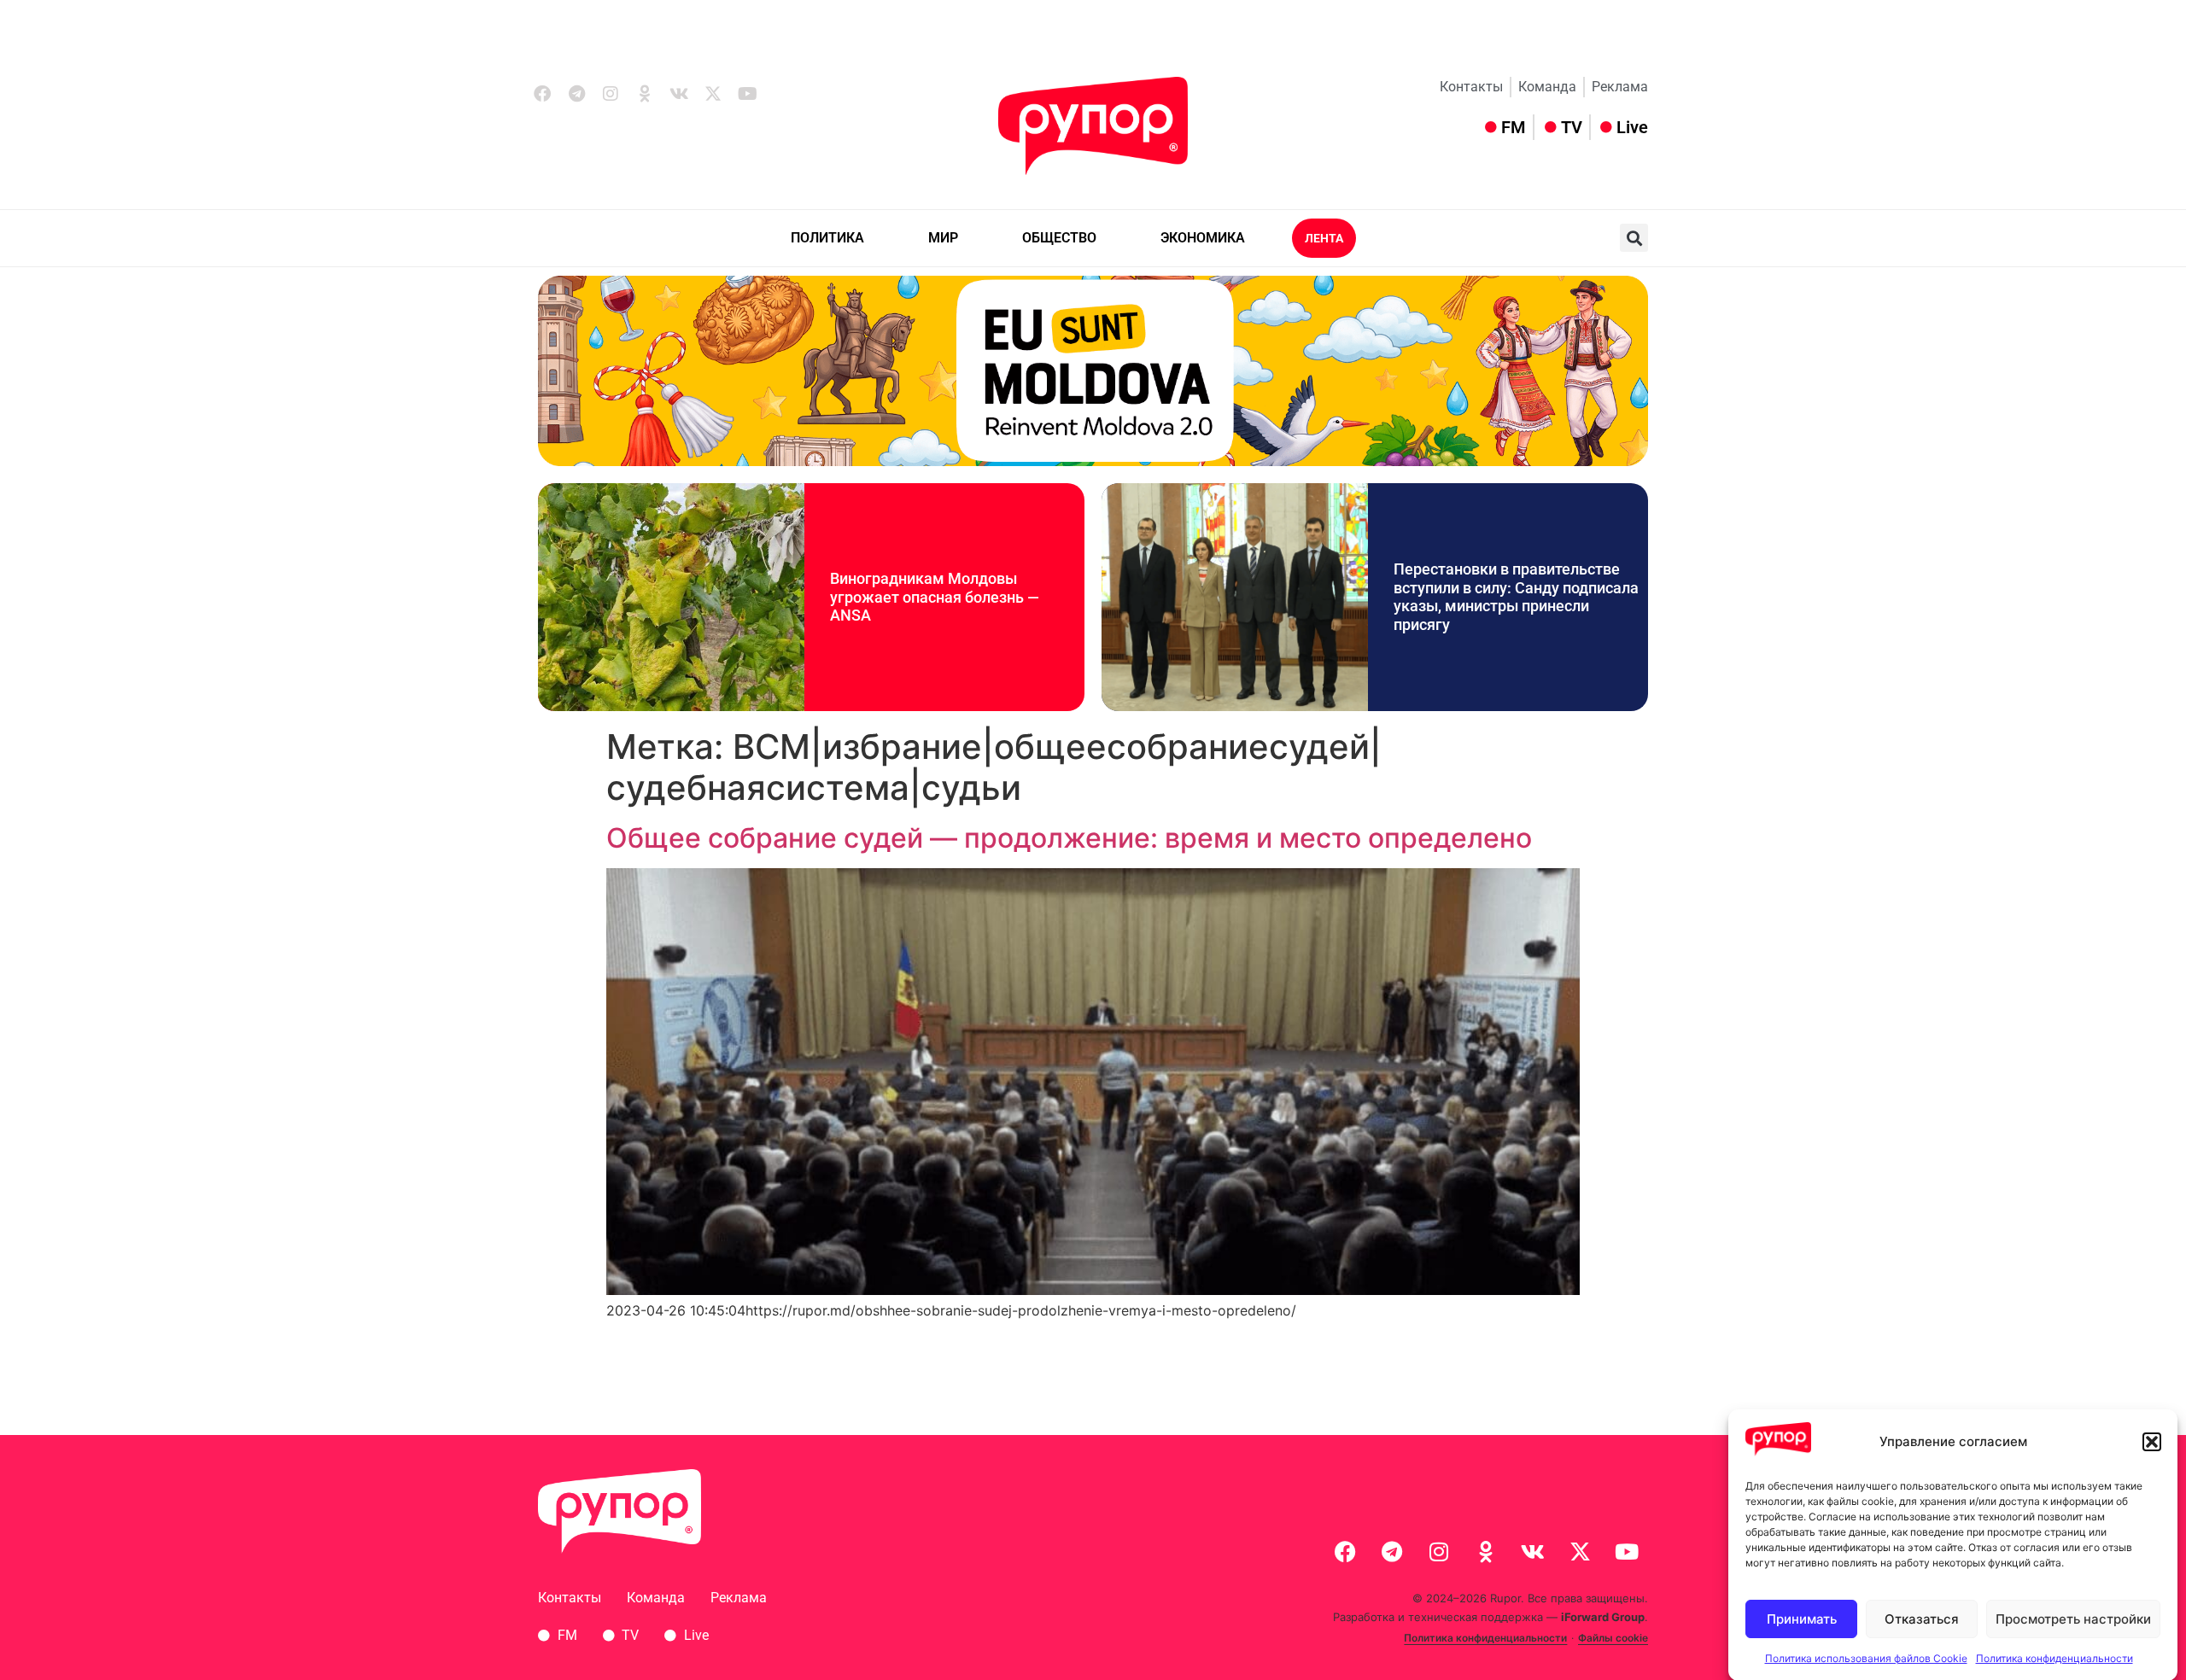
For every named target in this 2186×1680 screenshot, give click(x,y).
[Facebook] (542, 94)
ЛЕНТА (1324, 238)
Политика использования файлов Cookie (1866, 1658)
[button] (2152, 1442)
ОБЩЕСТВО (1059, 238)
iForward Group (1603, 1617)
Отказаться (1922, 1619)
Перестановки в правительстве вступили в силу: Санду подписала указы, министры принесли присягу (1516, 597)
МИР (943, 238)
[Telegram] (576, 94)
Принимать (1802, 1619)
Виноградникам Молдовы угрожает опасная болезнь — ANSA (935, 597)
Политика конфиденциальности (2054, 1658)
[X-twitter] (713, 94)
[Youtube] (747, 94)
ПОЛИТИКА (827, 238)
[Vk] (679, 94)
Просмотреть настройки (2073, 1619)
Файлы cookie (1613, 1638)
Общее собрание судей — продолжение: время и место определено (1069, 838)
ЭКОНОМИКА (1203, 238)
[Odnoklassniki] (645, 94)
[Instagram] (611, 94)
